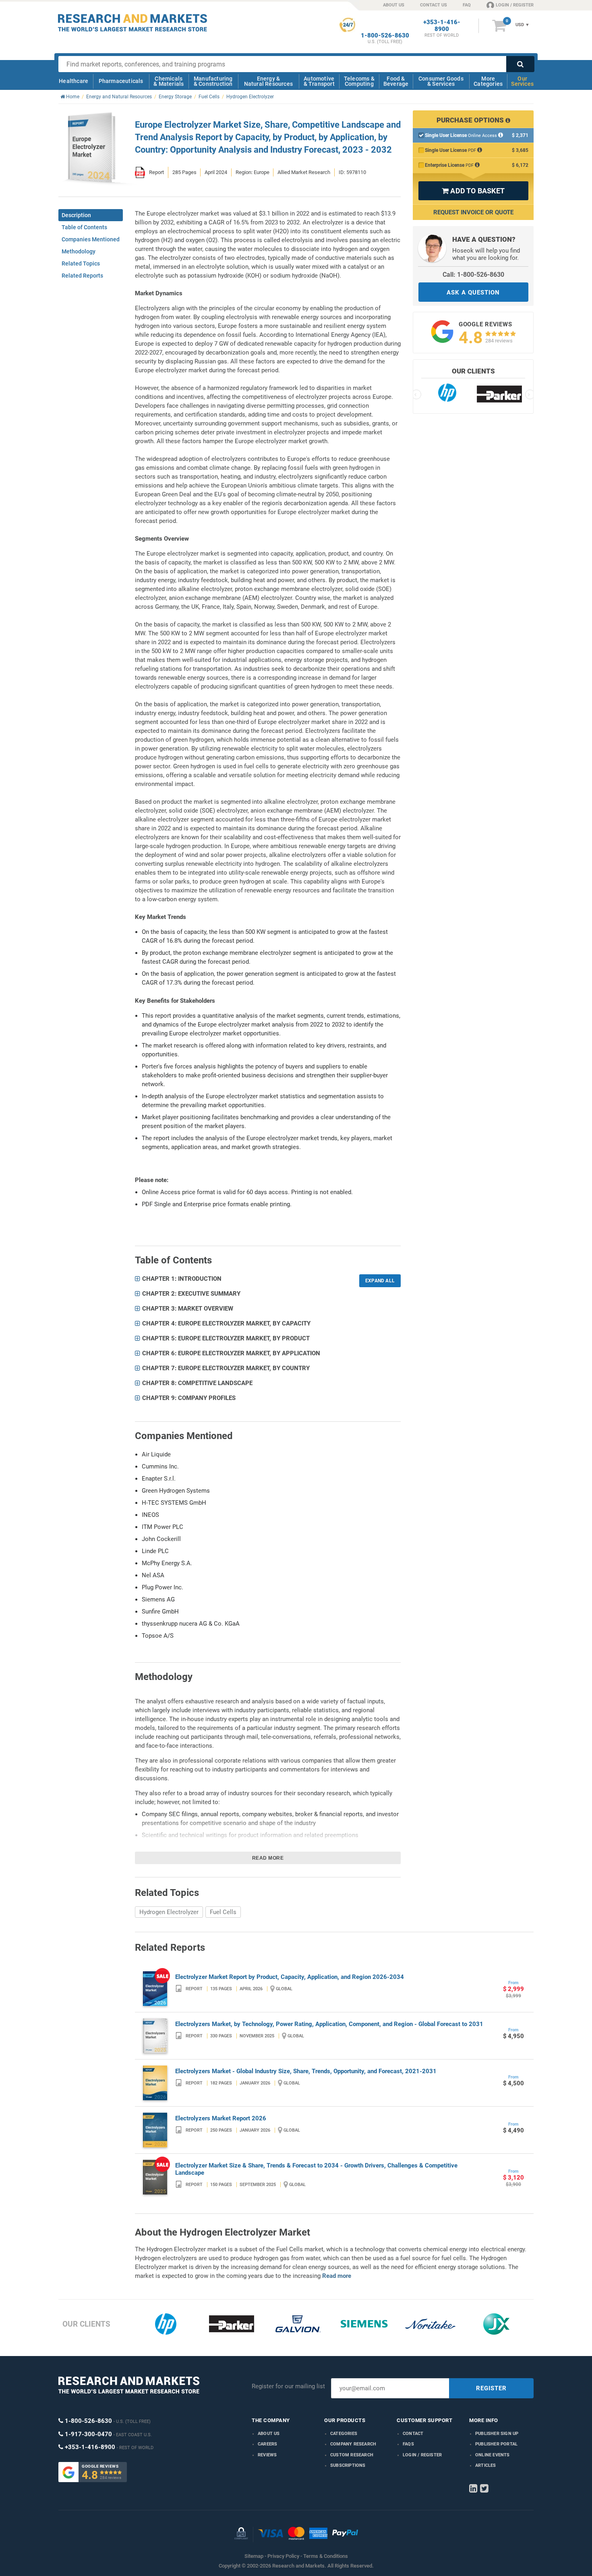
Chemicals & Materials (169, 81)
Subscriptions (348, 2465)
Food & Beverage (396, 81)
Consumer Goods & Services (441, 81)
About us (269, 2434)
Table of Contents (84, 227)
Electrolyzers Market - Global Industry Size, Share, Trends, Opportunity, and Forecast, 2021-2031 (306, 2071)
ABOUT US (394, 5)
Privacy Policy (283, 2556)
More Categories (488, 81)
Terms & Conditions (326, 2556)
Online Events (493, 2455)
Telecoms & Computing (359, 81)
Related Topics (81, 263)
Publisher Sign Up (497, 2434)
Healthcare (73, 81)
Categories (344, 2434)
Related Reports (82, 276)
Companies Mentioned (91, 239)
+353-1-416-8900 (442, 26)
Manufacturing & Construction (213, 81)
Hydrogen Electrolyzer (169, 1912)
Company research (353, 2444)
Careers (267, 2444)
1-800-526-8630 (385, 36)
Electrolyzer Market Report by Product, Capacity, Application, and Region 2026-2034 (290, 1977)
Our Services (522, 81)
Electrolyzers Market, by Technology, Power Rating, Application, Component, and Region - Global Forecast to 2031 (329, 2024)
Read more (268, 1858)
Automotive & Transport (319, 81)
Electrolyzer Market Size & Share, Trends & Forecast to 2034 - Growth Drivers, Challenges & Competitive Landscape (316, 2169)
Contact (413, 2434)
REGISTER (491, 2388)
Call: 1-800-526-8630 (473, 275)
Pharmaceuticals (121, 81)
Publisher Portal (496, 2444)
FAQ (467, 5)
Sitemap (254, 2556)
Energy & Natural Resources (268, 81)
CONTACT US (434, 5)
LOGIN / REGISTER (515, 5)
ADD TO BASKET (473, 191)
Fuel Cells (223, 1912)
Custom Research (352, 2455)
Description (76, 215)
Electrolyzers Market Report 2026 (221, 2118)
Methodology (79, 251)
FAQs (408, 2444)
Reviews (267, 2455)
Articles (486, 2465)
